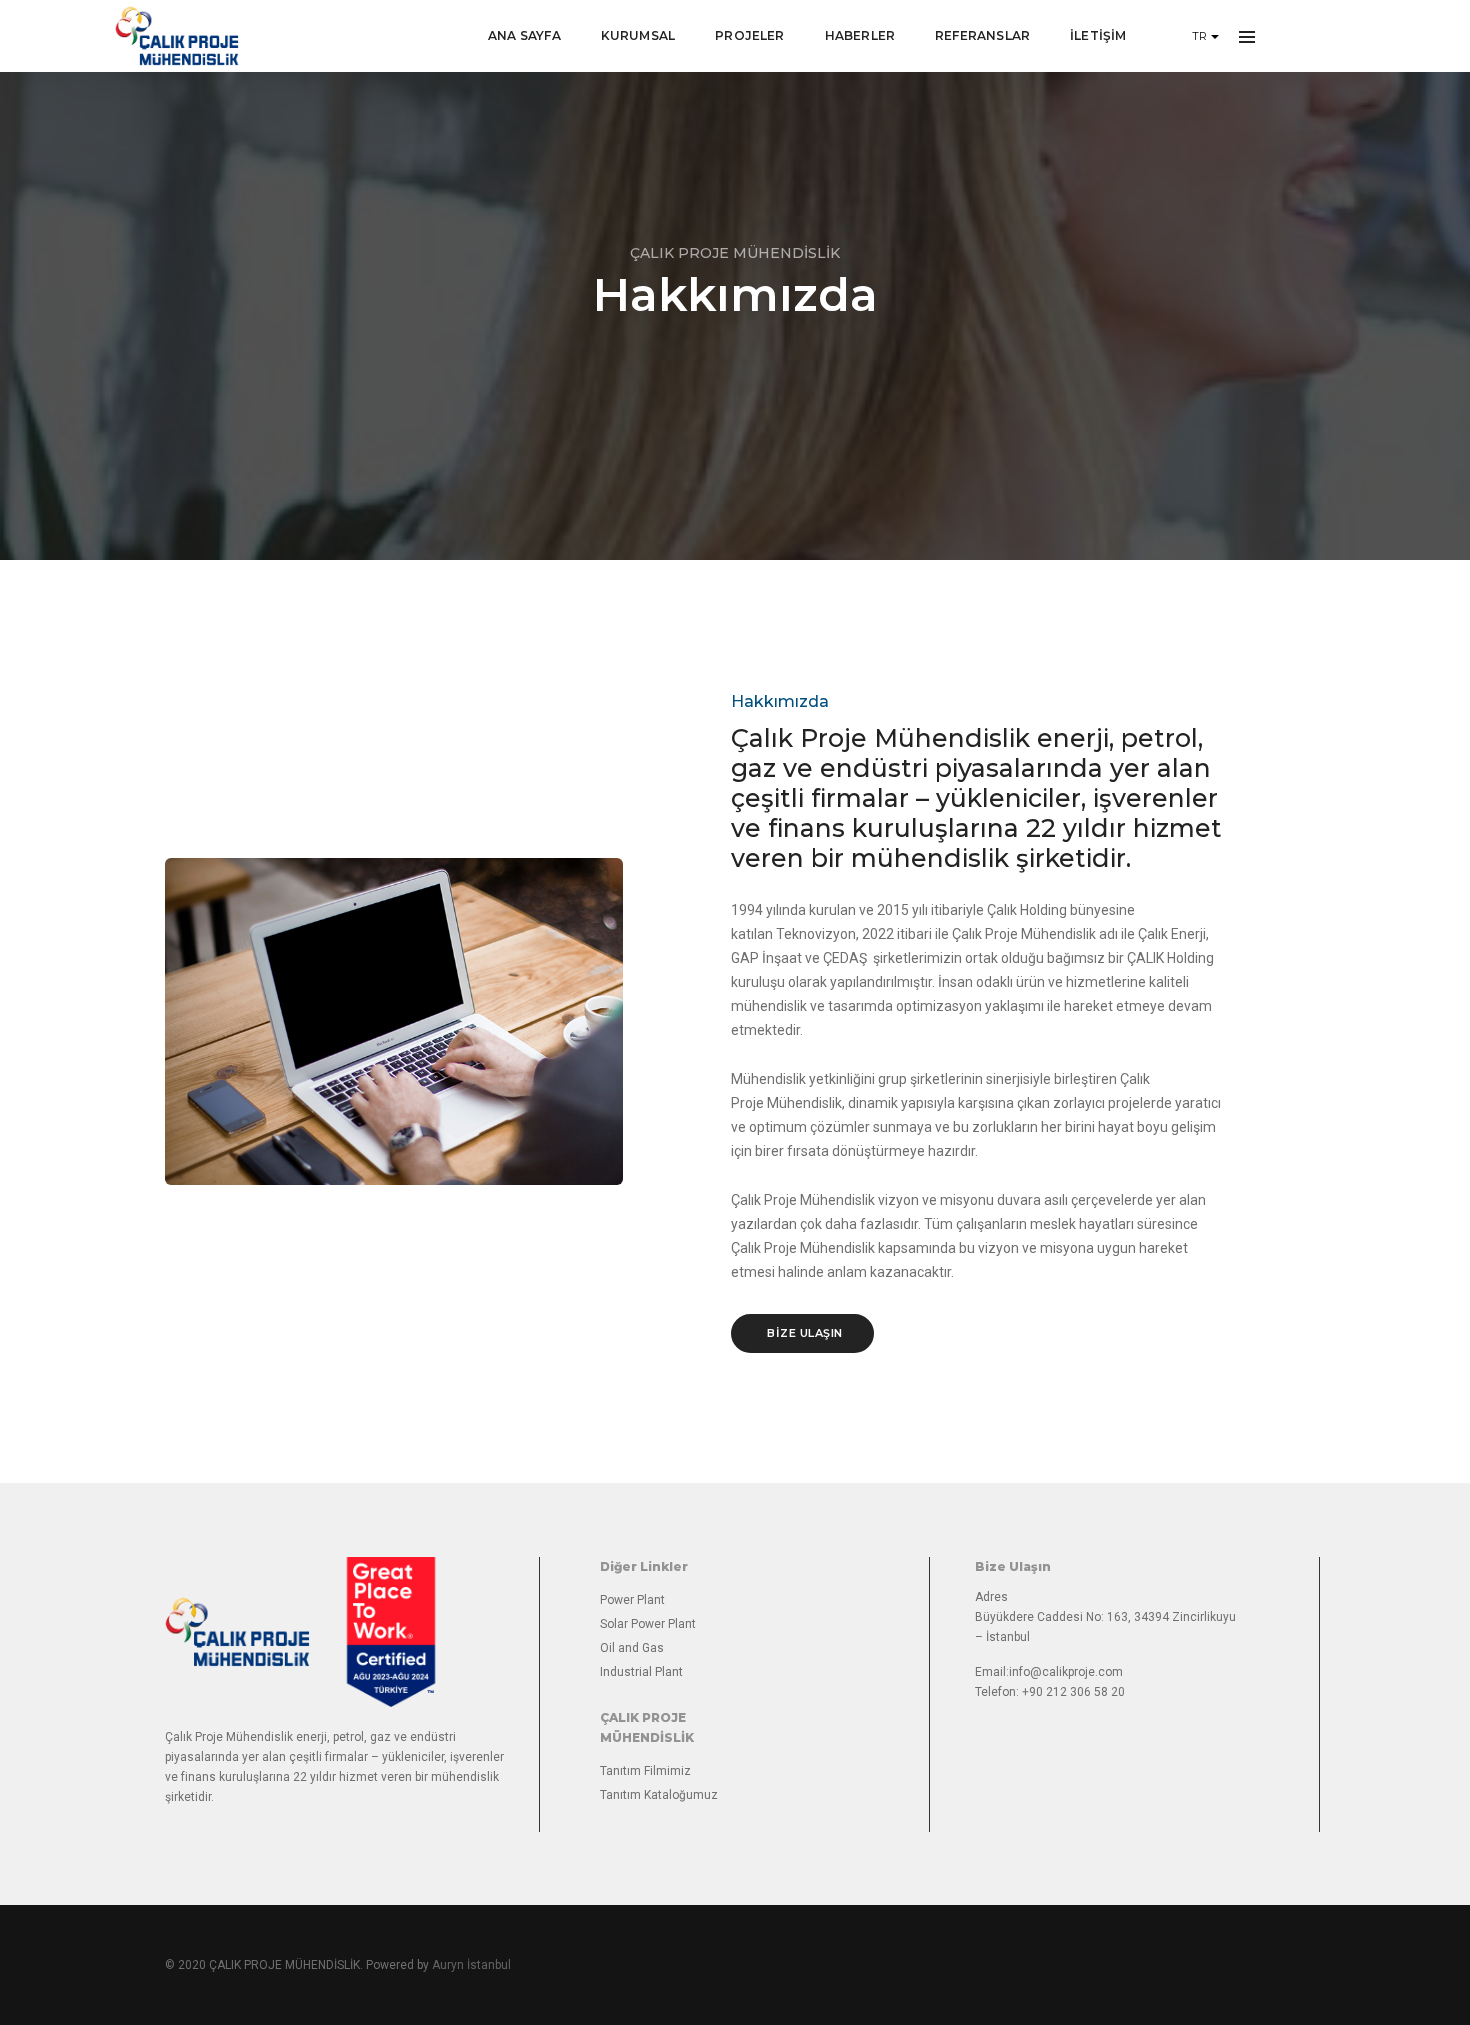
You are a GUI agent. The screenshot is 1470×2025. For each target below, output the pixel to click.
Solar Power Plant (648, 1624)
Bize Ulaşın (805, 1333)
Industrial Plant (641, 1672)
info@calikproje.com (1066, 1672)
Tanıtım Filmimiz (645, 1771)
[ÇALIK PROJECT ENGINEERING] (177, 36)
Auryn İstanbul (471, 1965)
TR (1202, 36)
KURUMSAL (638, 35)
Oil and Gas (632, 1648)
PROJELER (749, 35)
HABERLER (860, 35)
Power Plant (632, 1600)
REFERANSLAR (982, 35)
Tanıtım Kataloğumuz (659, 1795)
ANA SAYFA (524, 35)
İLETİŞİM (1098, 35)
